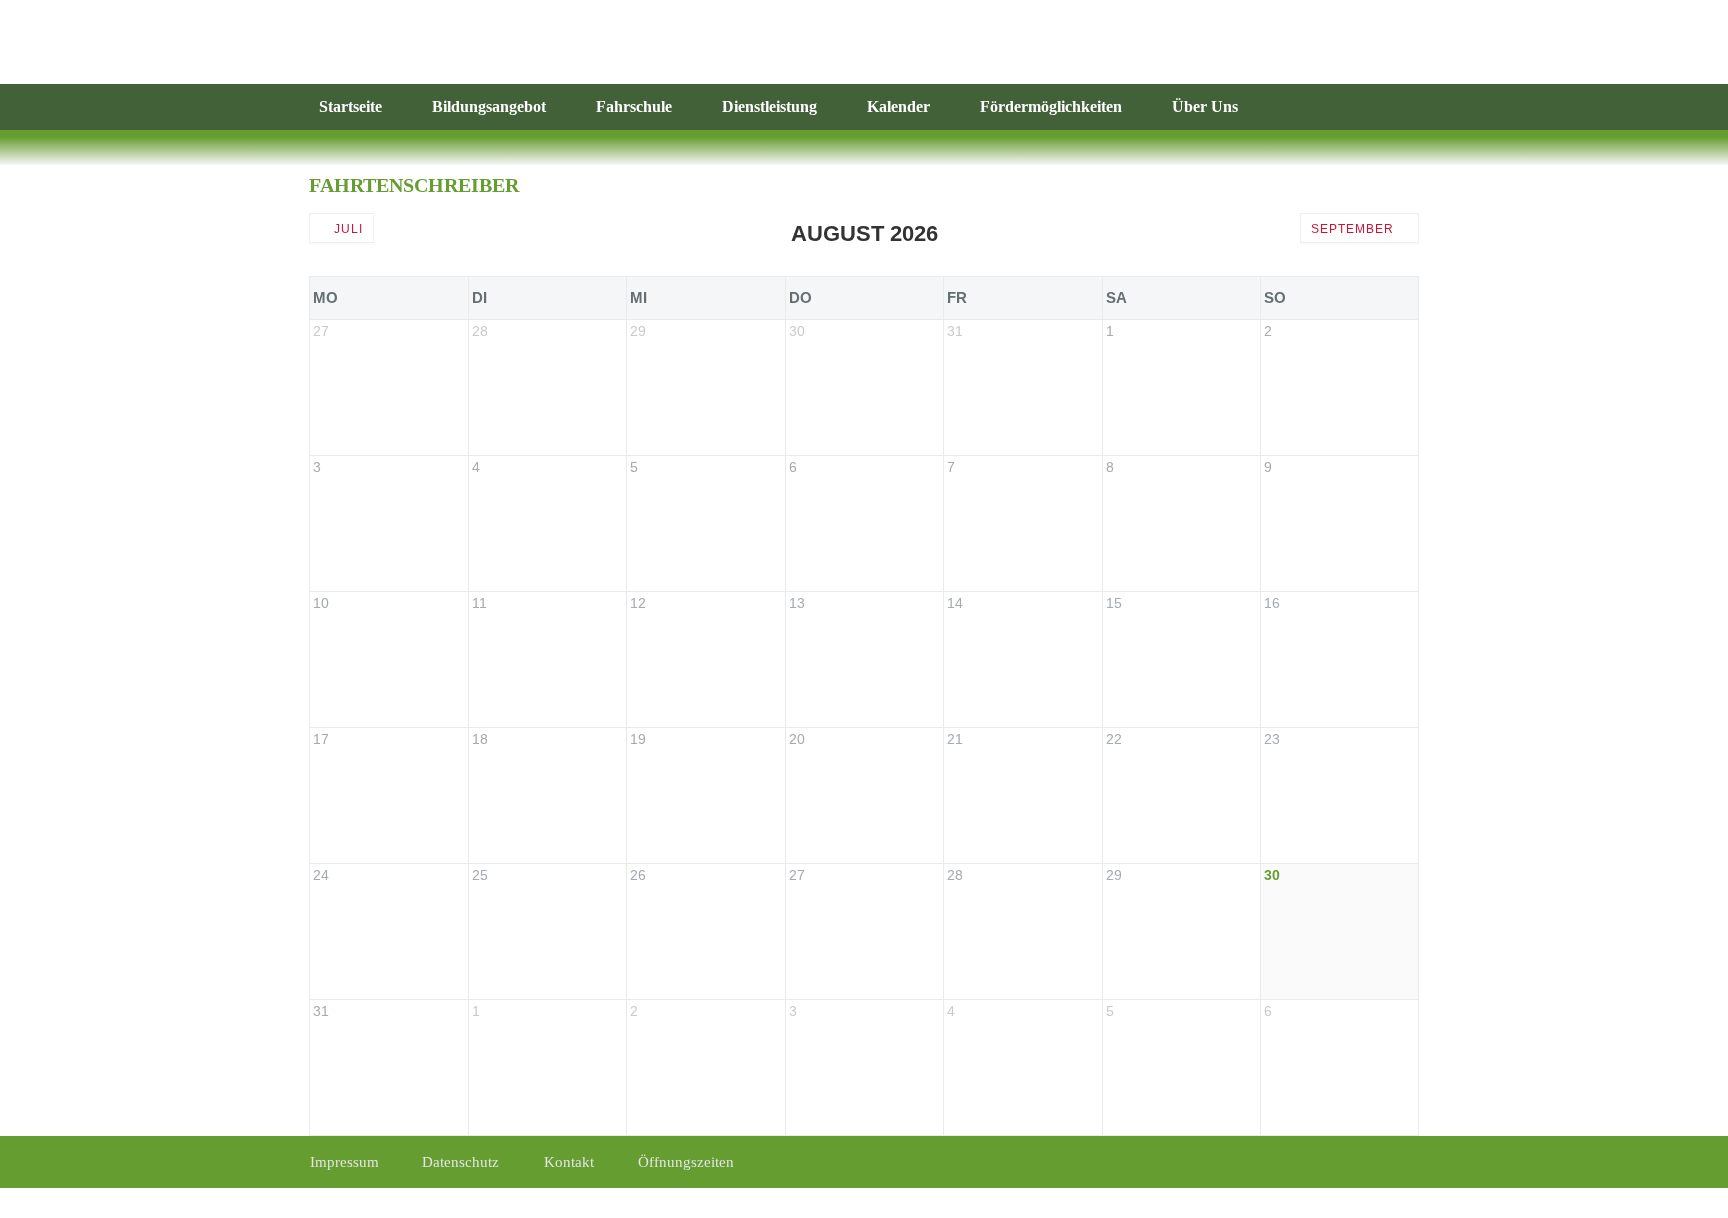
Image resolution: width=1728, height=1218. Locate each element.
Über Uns (1205, 106)
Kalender (898, 106)
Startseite (350, 106)
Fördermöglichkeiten (1051, 106)
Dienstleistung (769, 106)
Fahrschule (634, 106)
